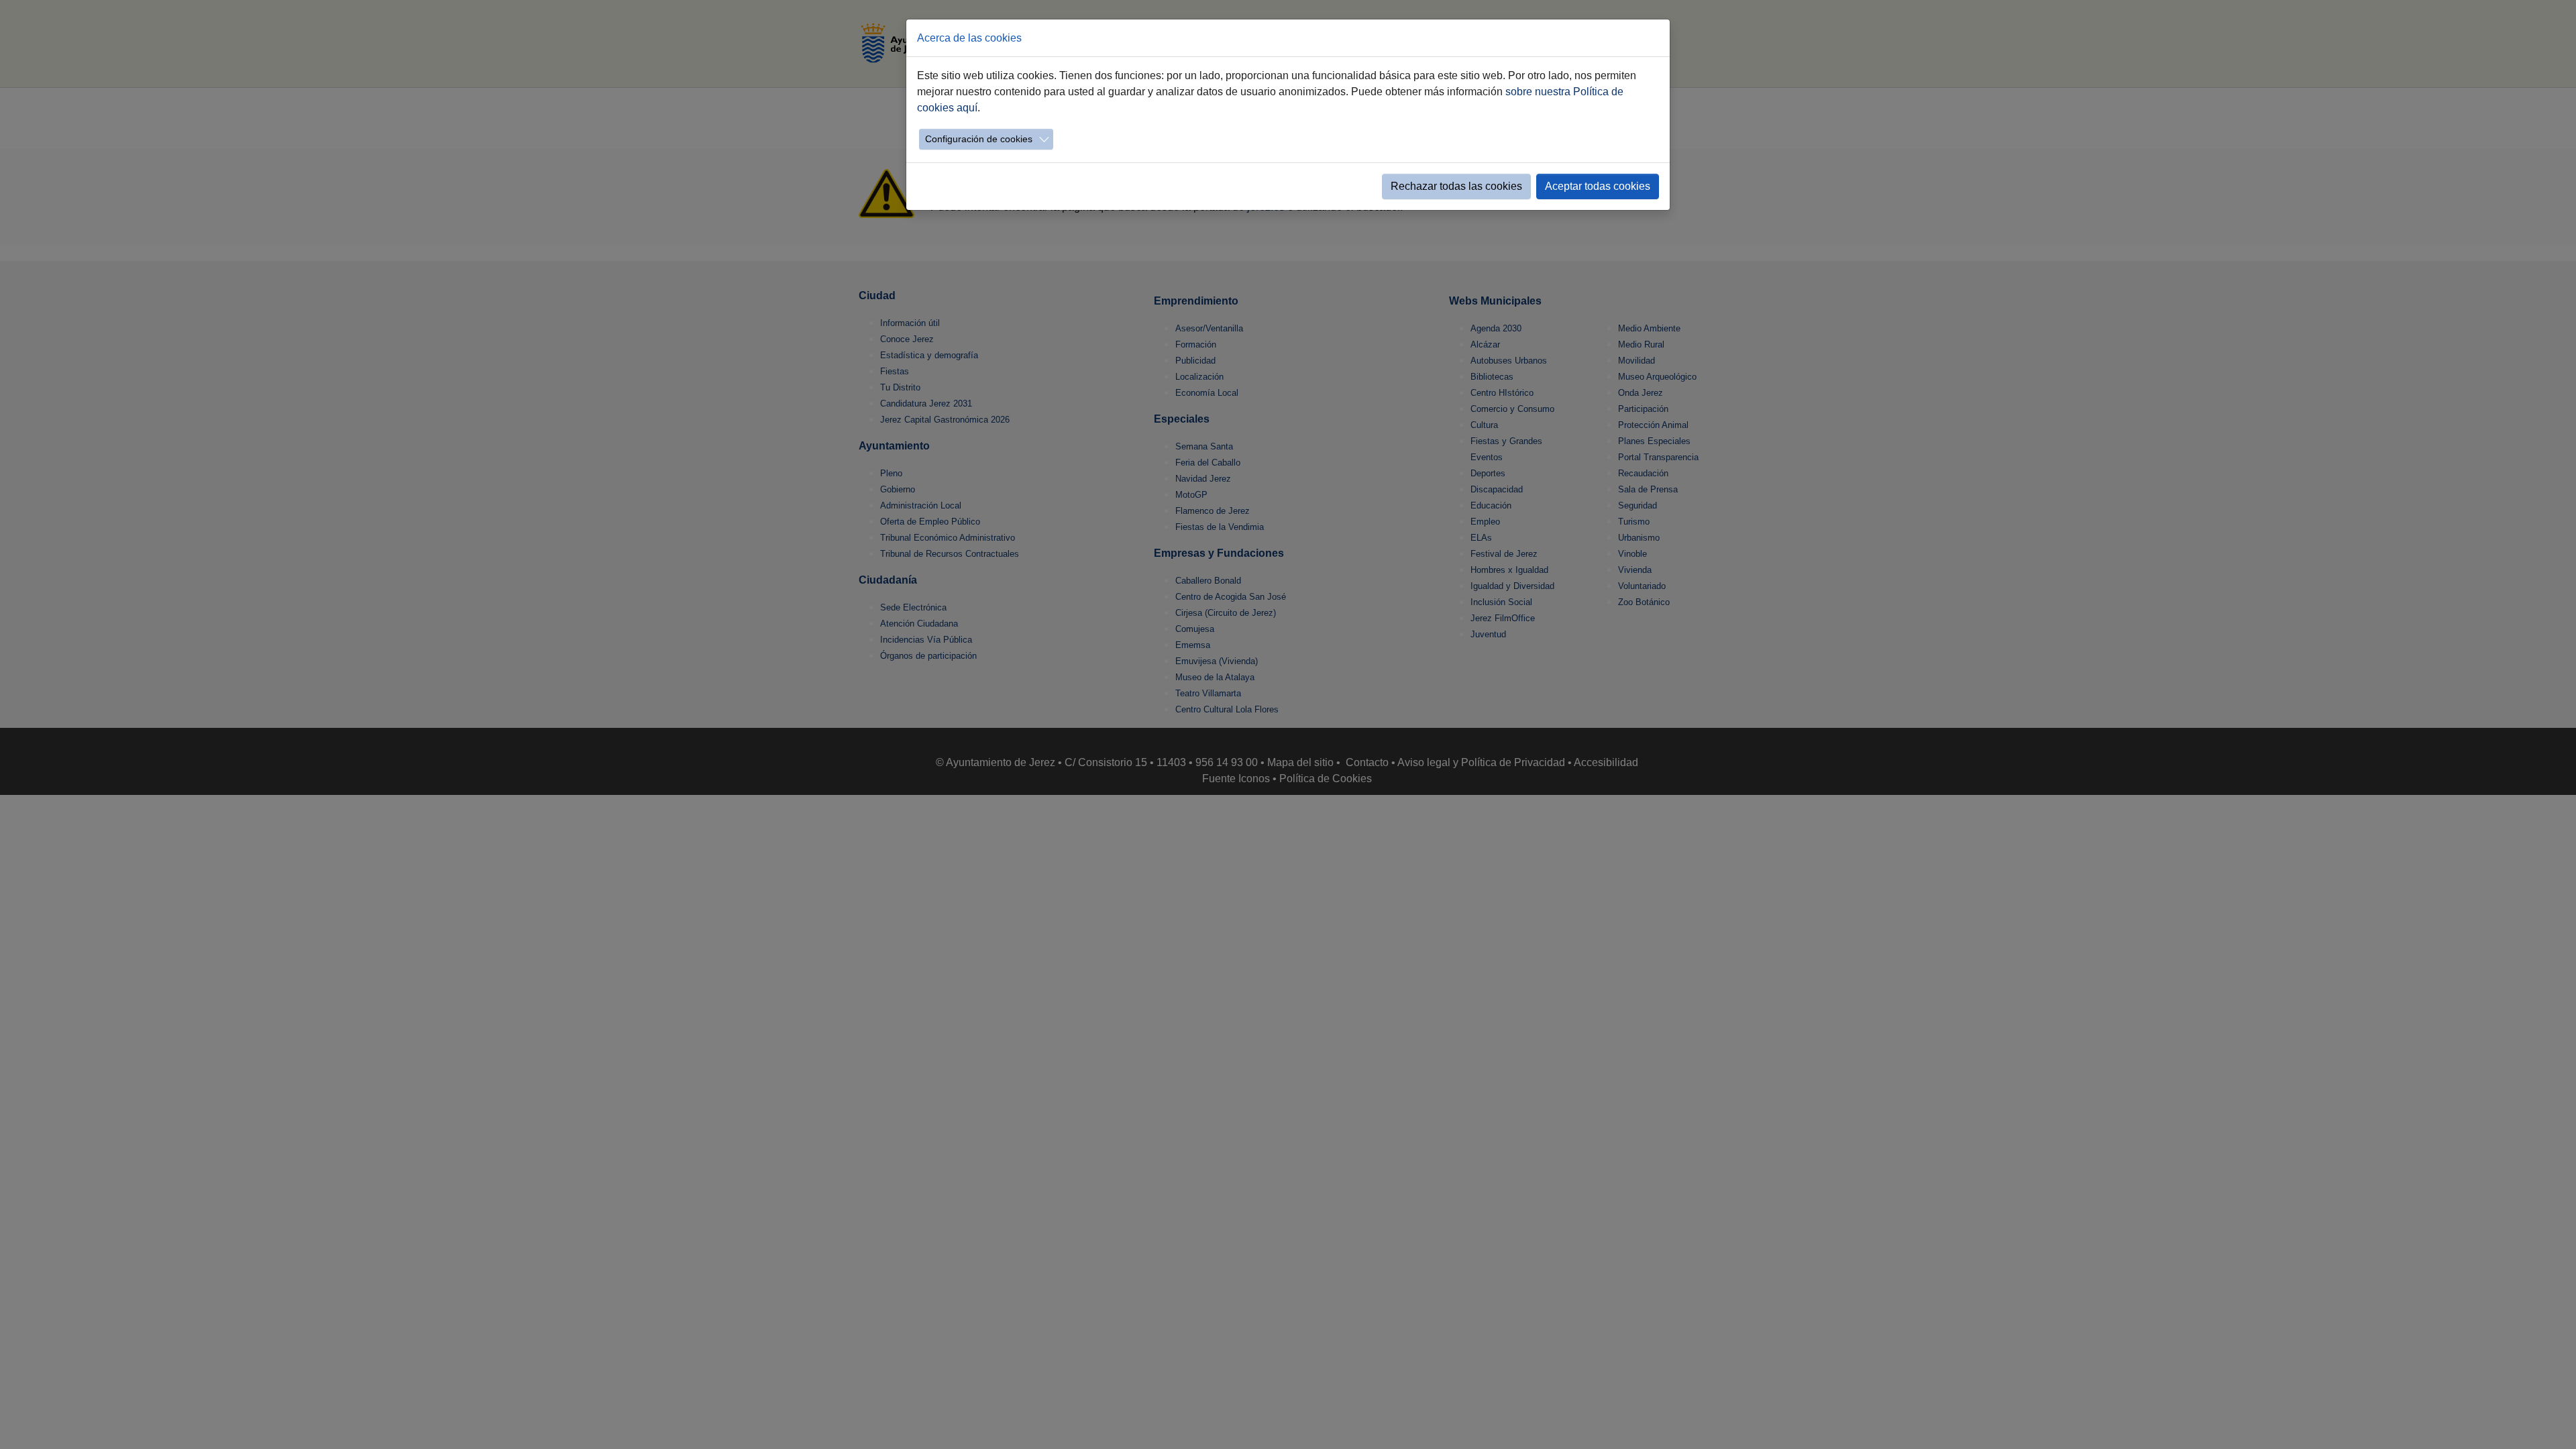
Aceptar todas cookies (1598, 186)
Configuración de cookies (979, 139)
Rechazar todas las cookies (1456, 186)
